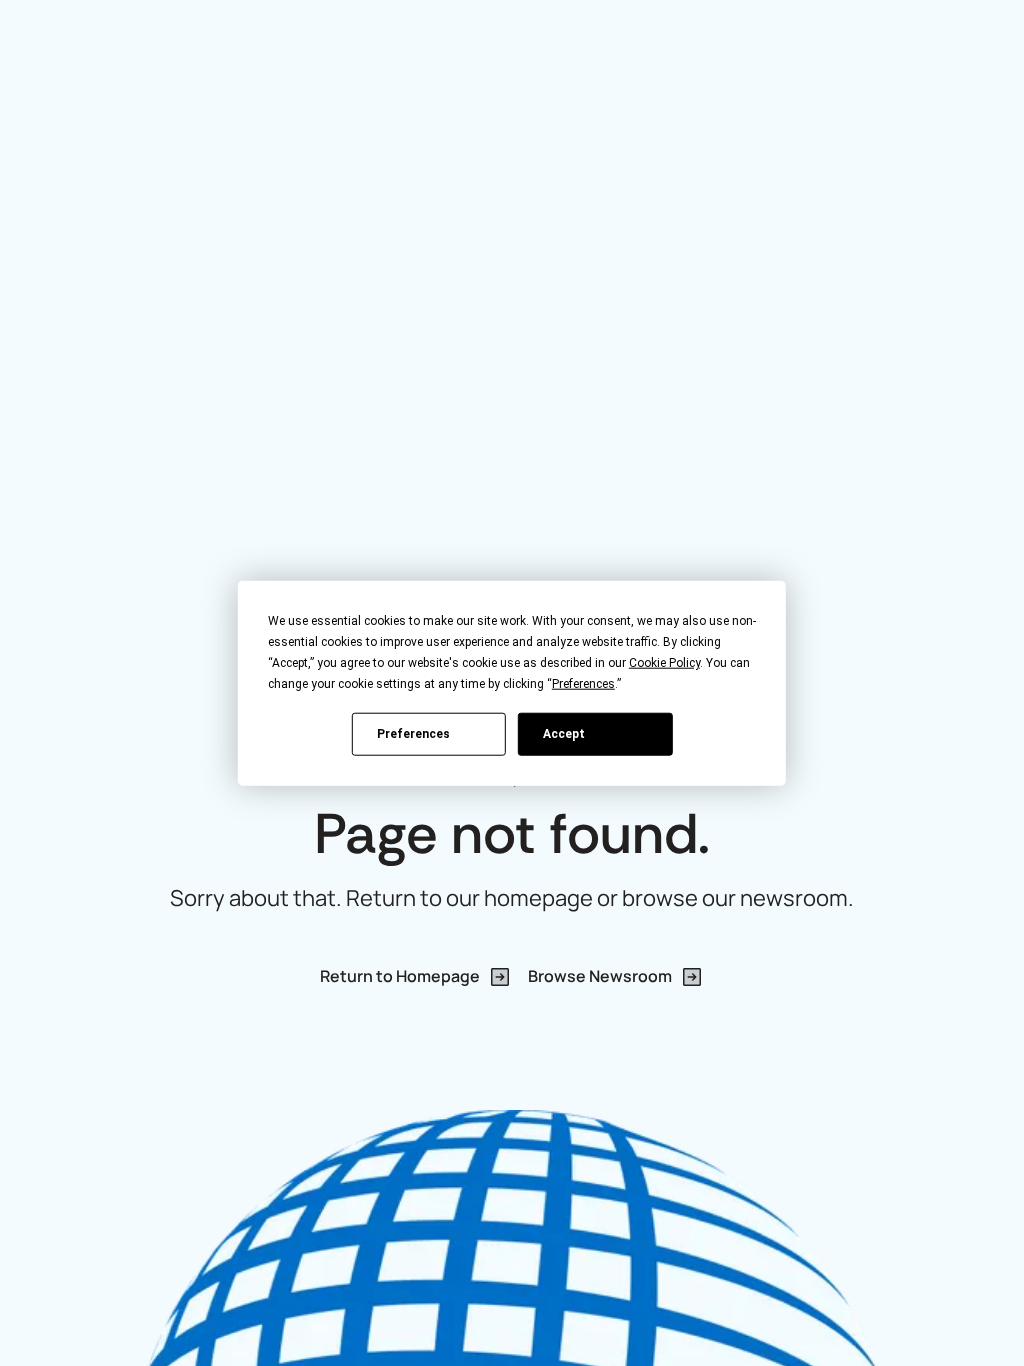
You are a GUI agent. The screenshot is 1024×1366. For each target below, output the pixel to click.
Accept (564, 733)
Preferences (413, 733)
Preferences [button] (583, 684)
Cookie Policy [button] (664, 663)
